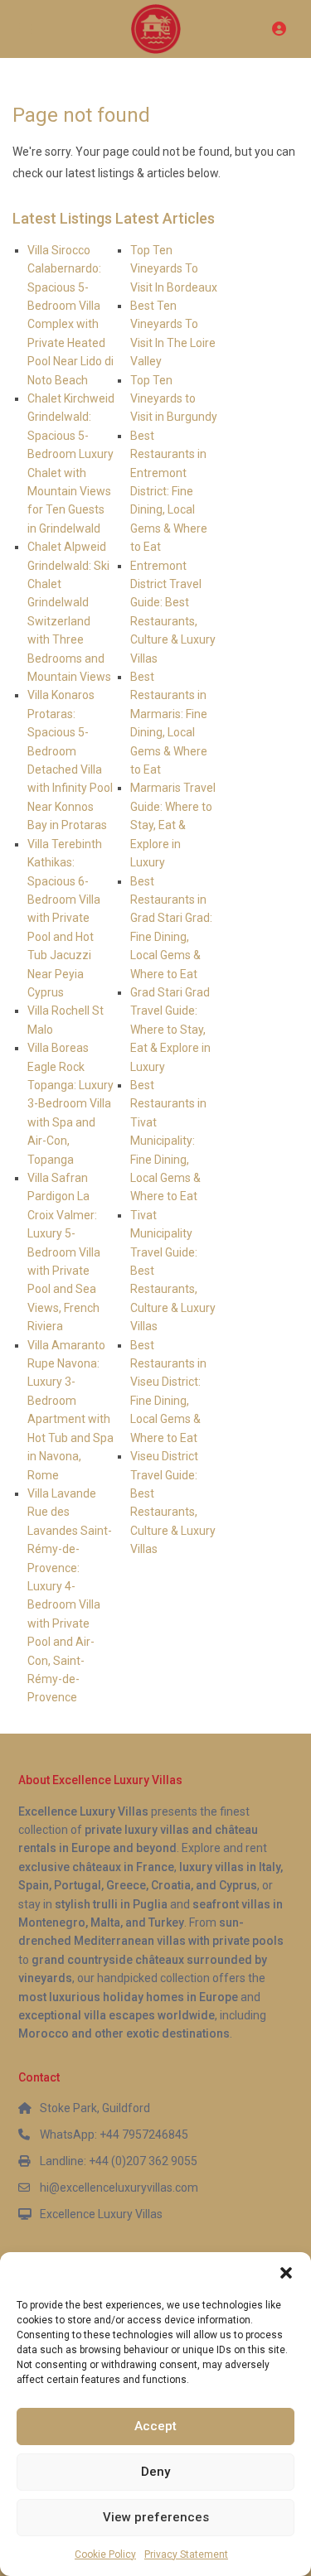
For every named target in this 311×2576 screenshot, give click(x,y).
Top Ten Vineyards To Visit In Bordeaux (174, 269)
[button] (286, 2273)
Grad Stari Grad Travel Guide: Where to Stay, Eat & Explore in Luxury (170, 1030)
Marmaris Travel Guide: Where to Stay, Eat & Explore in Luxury (173, 825)
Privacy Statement (186, 2554)
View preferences (156, 2517)
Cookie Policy (105, 2554)
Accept (155, 2426)
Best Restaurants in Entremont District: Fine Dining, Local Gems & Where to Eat (169, 491)
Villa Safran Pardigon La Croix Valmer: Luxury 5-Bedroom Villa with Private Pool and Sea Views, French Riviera (64, 1252)
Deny (155, 2472)
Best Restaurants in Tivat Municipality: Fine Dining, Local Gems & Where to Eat (168, 1141)
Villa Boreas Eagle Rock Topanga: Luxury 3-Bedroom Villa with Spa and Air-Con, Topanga (70, 1103)
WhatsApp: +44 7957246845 (114, 2135)
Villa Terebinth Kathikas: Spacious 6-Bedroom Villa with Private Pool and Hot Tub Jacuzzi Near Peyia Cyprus (65, 918)
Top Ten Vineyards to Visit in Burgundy (174, 399)
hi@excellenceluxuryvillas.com (119, 2188)
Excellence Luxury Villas (101, 2214)
